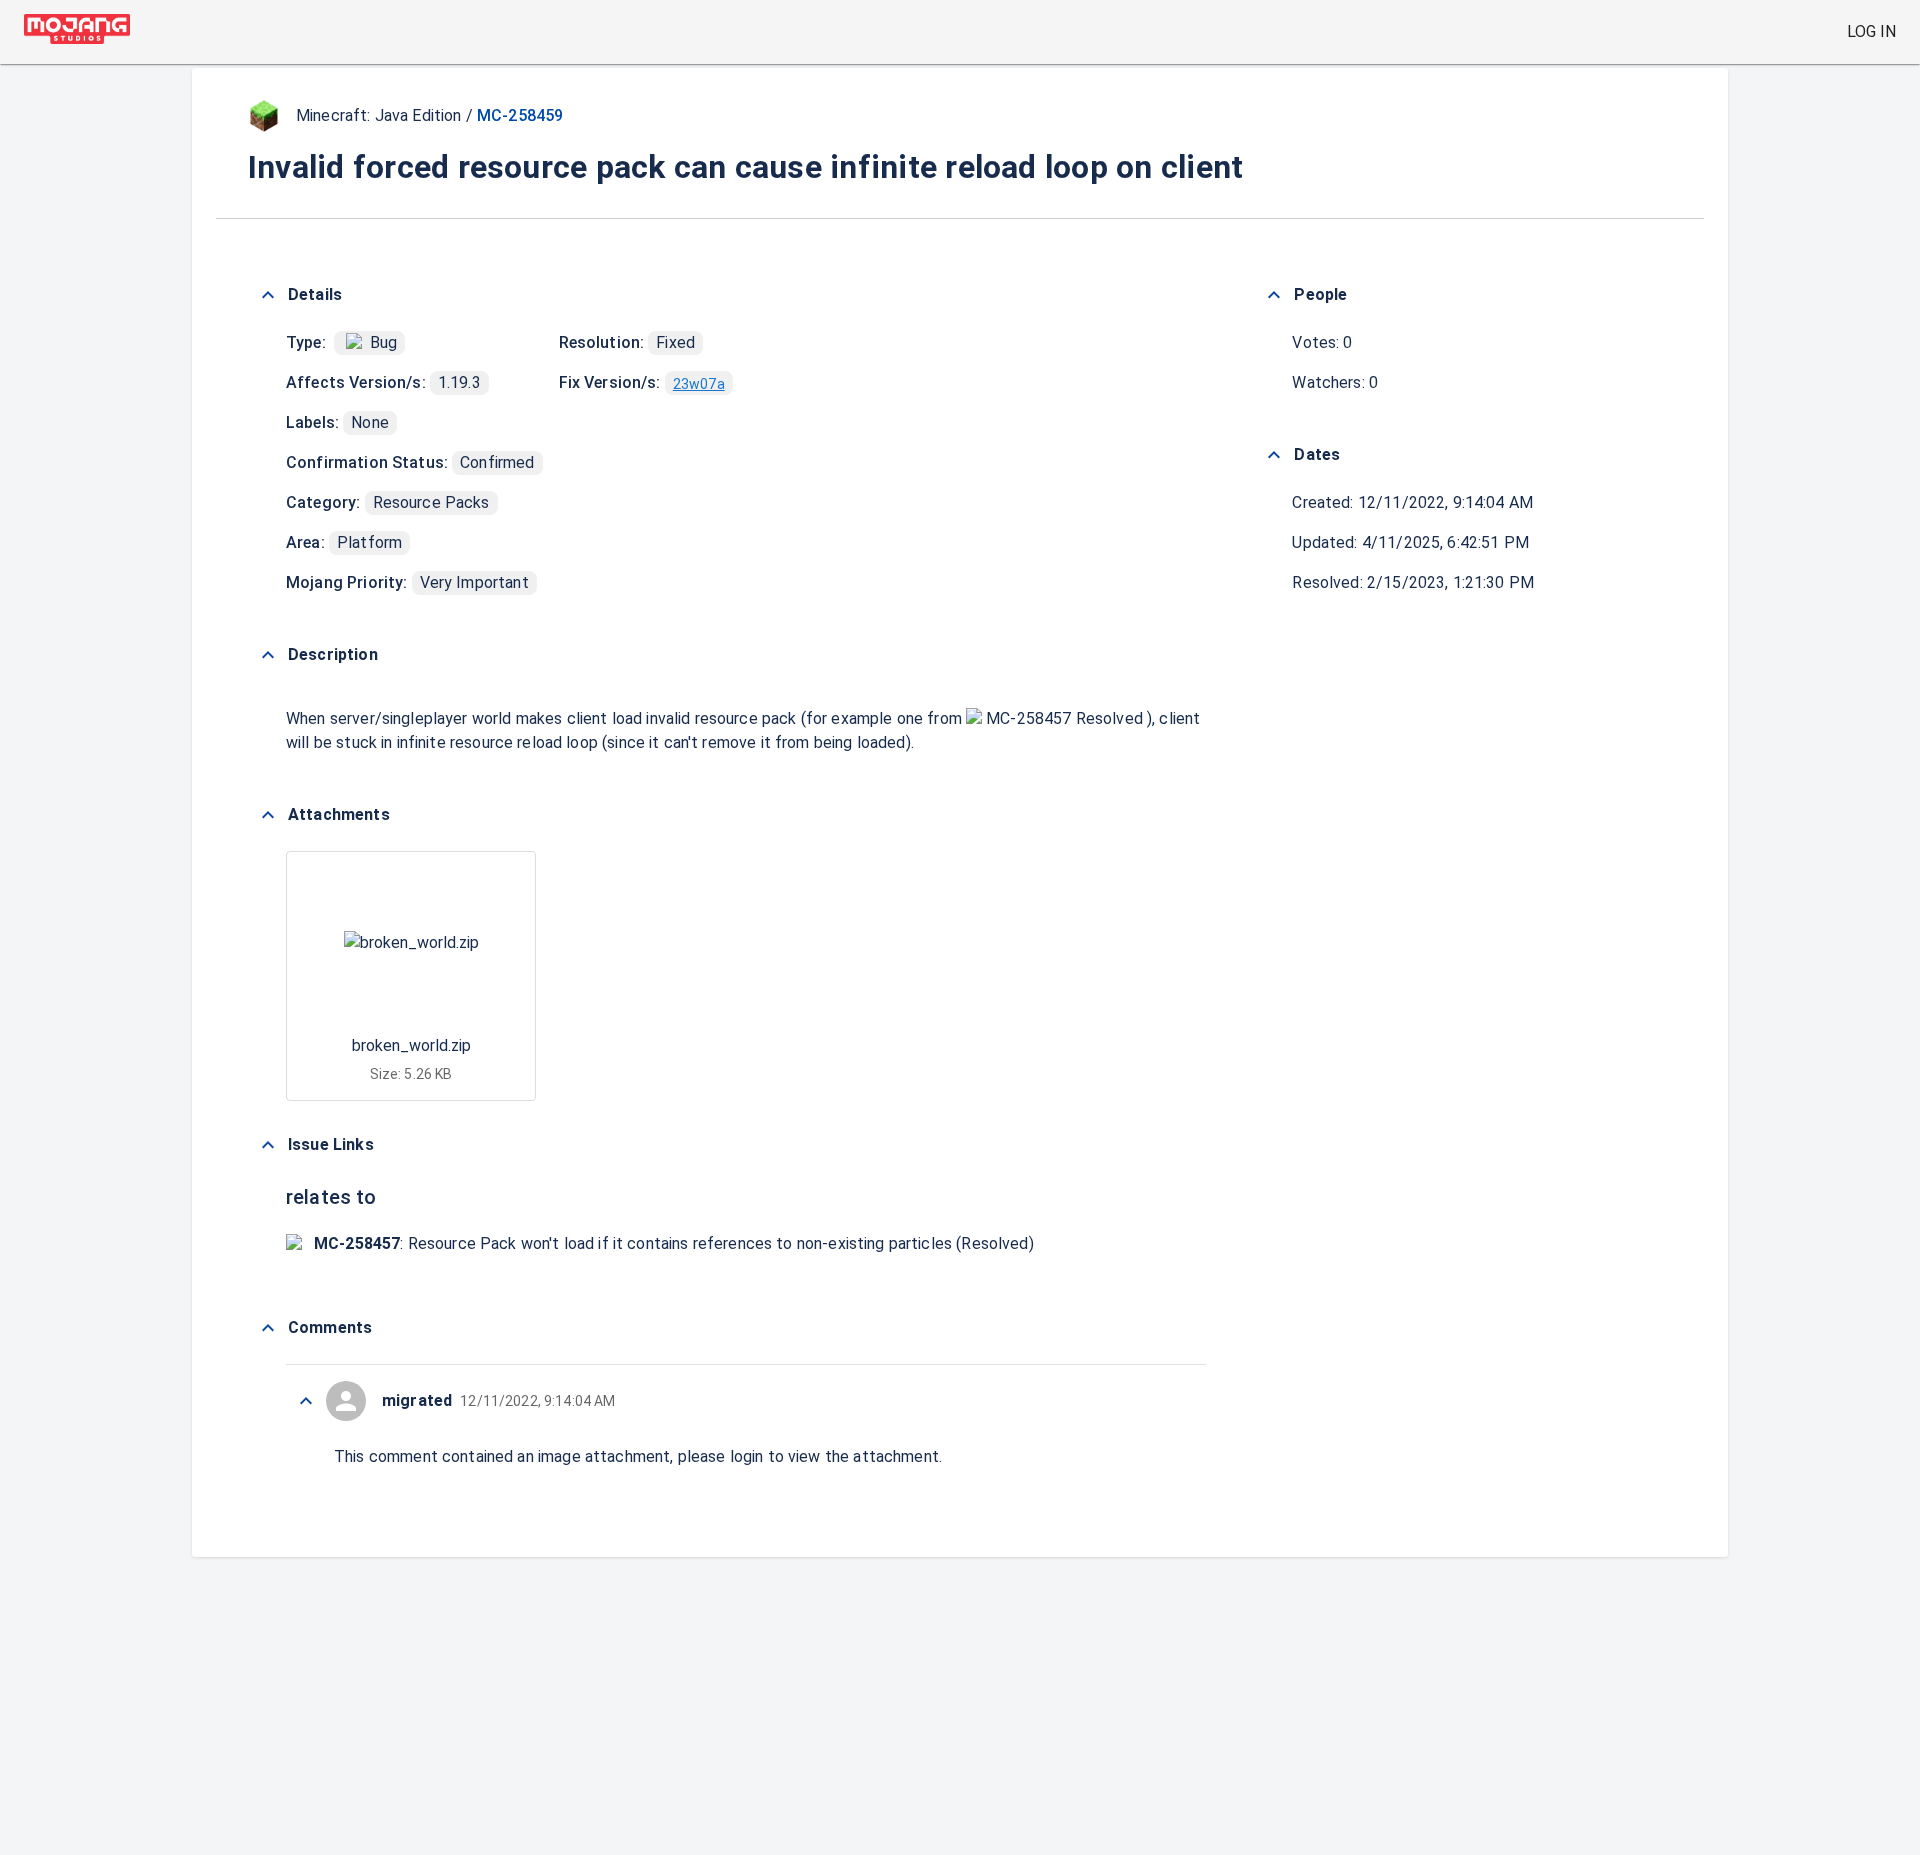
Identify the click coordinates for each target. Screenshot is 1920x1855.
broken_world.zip (411, 1045)
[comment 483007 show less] (306, 1401)
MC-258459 (520, 115)
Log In (1871, 31)
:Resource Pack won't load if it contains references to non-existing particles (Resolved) (674, 1243)
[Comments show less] (268, 1328)
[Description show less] (268, 655)
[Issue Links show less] (268, 1145)
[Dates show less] (1274, 455)
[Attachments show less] (268, 815)
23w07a (699, 384)
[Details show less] (268, 295)
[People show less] (1274, 295)
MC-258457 (1029, 718)
